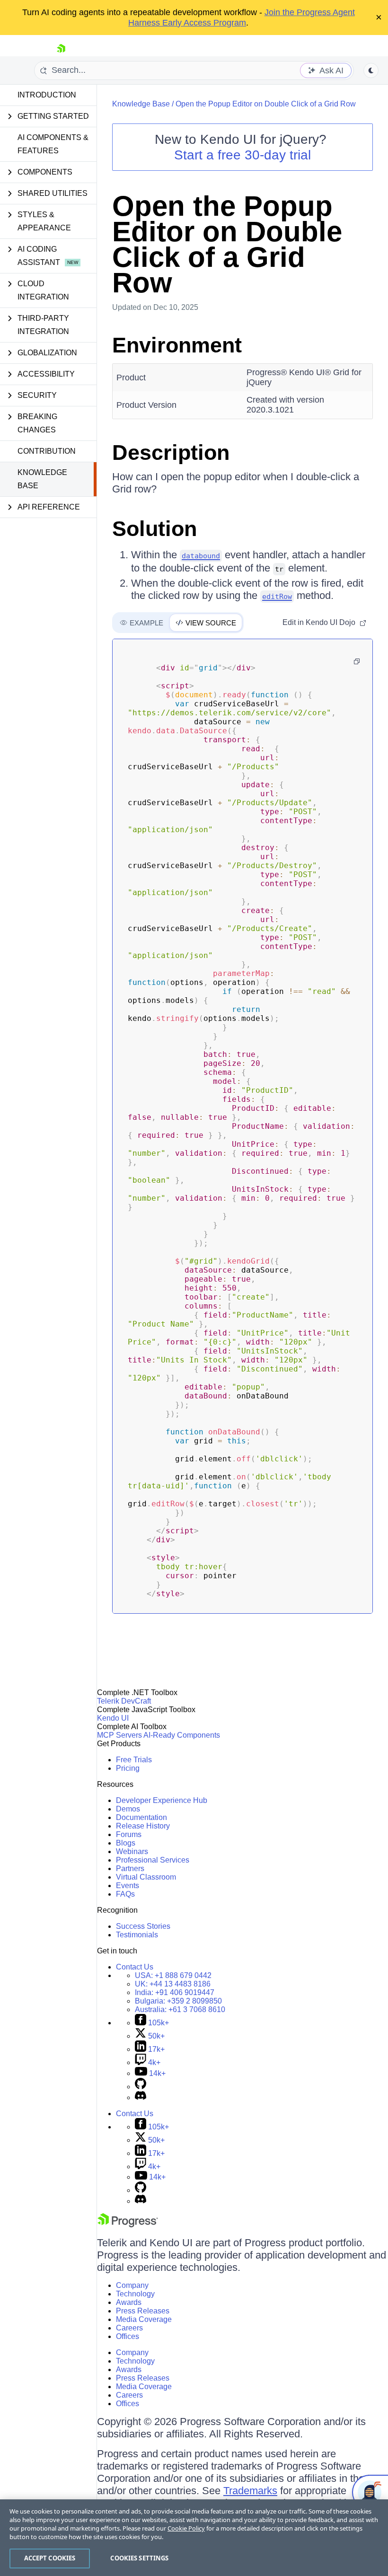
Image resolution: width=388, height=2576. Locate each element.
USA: (173, 1975)
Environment (177, 345)
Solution (154, 529)
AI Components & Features (53, 144)
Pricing (128, 1768)
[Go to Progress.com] (128, 2225)
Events (128, 1886)
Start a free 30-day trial (242, 155)
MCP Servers (119, 1735)
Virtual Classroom (146, 1877)
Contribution (47, 451)
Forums (129, 1834)
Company (132, 2285)
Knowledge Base (42, 479)
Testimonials (137, 1935)
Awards (129, 2302)
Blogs (126, 1843)
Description (171, 453)
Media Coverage (144, 2319)
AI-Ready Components (182, 1735)
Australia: (180, 2009)
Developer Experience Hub (162, 1800)
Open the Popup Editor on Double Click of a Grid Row (266, 104)
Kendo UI (113, 1718)
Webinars (132, 1851)
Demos (128, 1809)
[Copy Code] (357, 661)
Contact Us (135, 1967)
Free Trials (134, 1760)
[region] (194, 2538)
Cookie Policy (186, 2528)
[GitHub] (141, 2087)
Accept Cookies (50, 2558)
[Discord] (141, 2097)
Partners (130, 1868)
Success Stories (143, 1926)
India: (175, 1992)
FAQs (125, 1894)
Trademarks (250, 2491)
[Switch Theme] (371, 70)
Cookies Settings (139, 2558)
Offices (128, 2336)
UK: (173, 1984)
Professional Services (153, 1860)
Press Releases (143, 2311)
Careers (129, 2328)
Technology (135, 2294)
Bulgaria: (178, 2001)
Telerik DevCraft (124, 1701)
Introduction (47, 95)
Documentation (141, 1817)
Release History (143, 1826)
